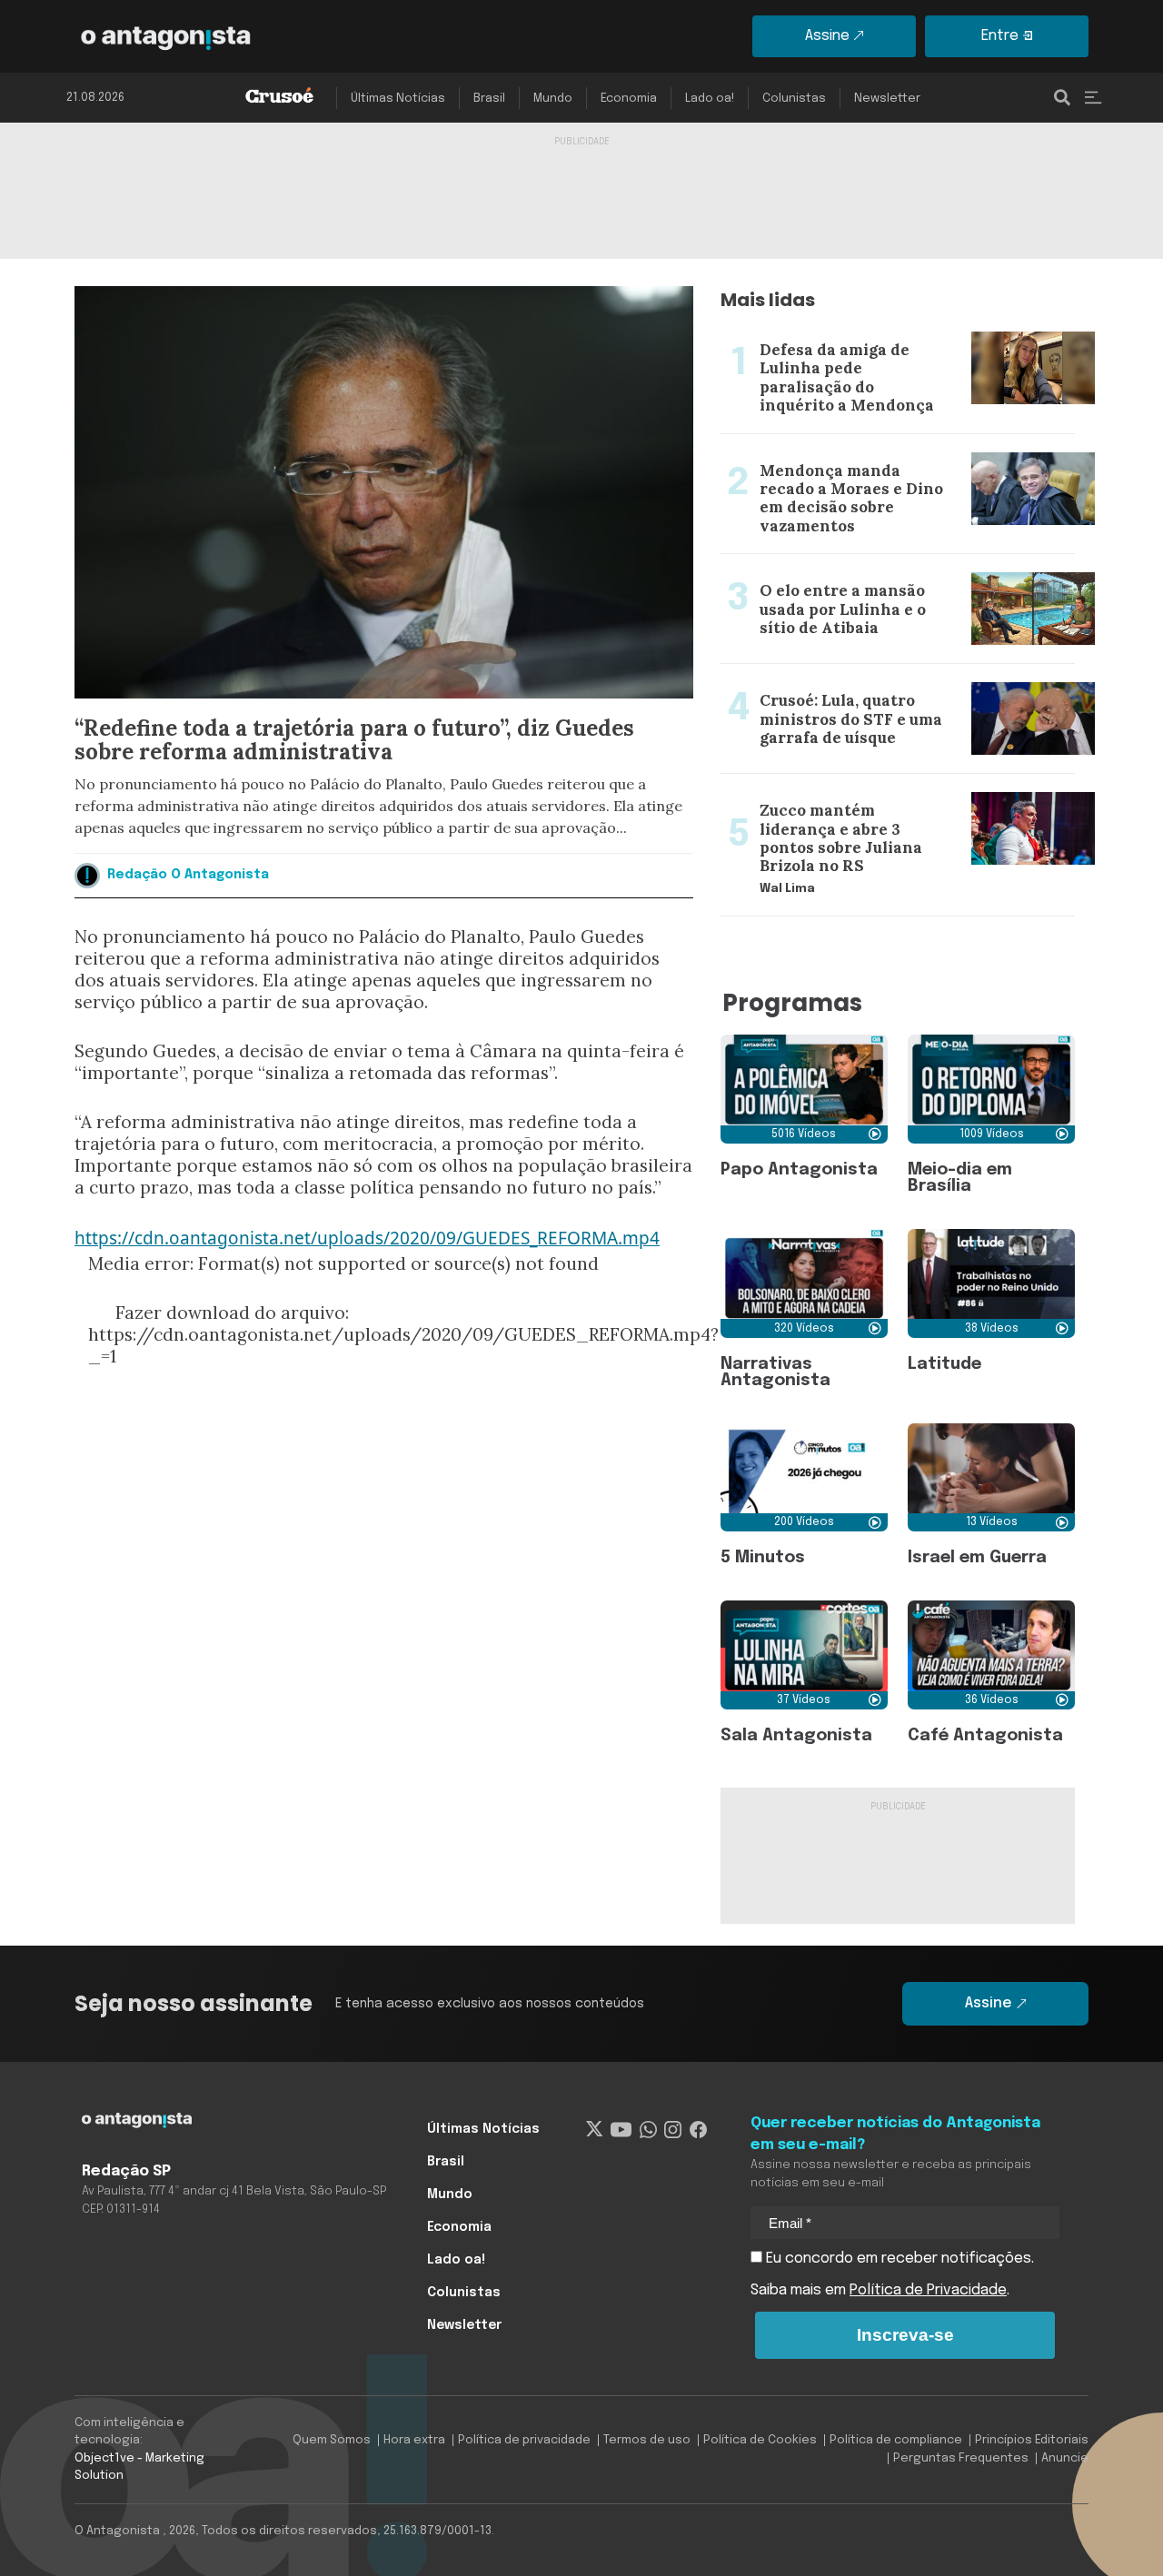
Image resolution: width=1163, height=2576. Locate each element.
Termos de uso (647, 2440)
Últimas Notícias (398, 99)
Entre (1000, 36)
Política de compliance (896, 2440)
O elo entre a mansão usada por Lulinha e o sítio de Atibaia (897, 576)
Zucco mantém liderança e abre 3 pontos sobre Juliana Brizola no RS (883, 796)
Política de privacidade (524, 2440)
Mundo (553, 99)
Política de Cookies (760, 2440)
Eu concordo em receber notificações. (898, 2259)
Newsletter (887, 99)
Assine (827, 36)
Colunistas (794, 99)
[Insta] (673, 2129)
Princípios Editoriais (1032, 2440)
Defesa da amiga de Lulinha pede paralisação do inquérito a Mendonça (887, 335)
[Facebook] (698, 2129)
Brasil (489, 99)
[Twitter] (595, 2129)
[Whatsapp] (648, 2129)
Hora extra (414, 2440)
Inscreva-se (905, 2335)
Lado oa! (710, 99)
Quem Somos (332, 2440)
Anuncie (1065, 2458)
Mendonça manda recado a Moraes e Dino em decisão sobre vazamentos (880, 456)
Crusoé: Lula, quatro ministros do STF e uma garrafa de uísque (872, 686)
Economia (629, 99)
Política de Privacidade (928, 2290)
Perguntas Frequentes (961, 2458)
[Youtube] (621, 2129)
